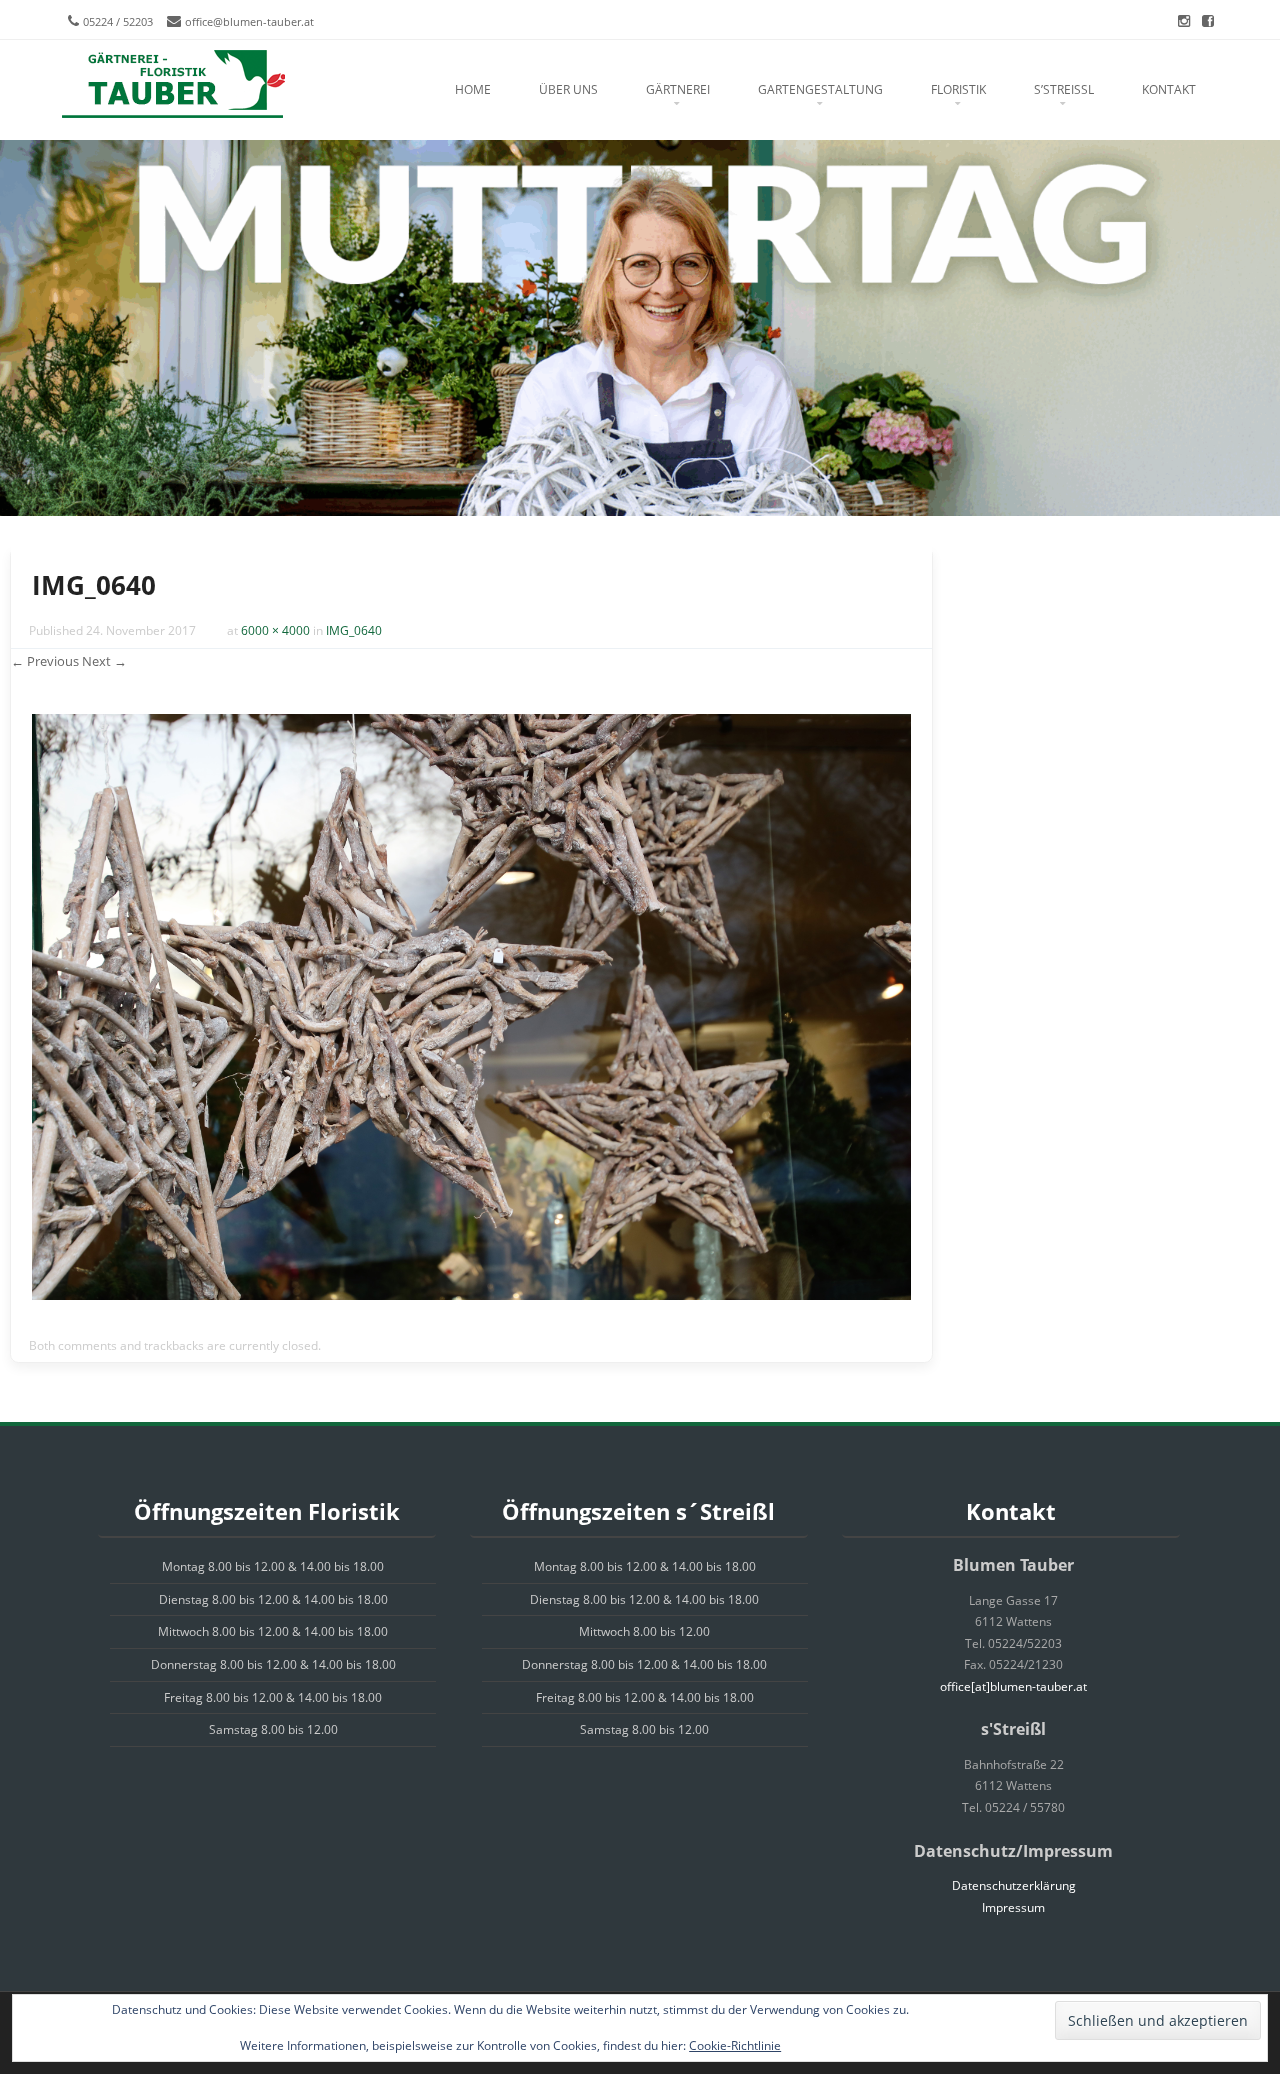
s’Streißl (1064, 89)
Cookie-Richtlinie (735, 2045)
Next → (104, 661)
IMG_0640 (354, 630)
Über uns (568, 89)
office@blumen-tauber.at (249, 21)
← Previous (45, 661)
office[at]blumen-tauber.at (1013, 1686)
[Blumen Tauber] (172, 85)
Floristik (958, 89)
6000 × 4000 (275, 630)
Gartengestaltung (820, 89)
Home (473, 89)
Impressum (1013, 1907)
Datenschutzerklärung (1014, 1885)
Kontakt (1169, 89)
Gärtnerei (678, 89)
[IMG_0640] (471, 1294)
